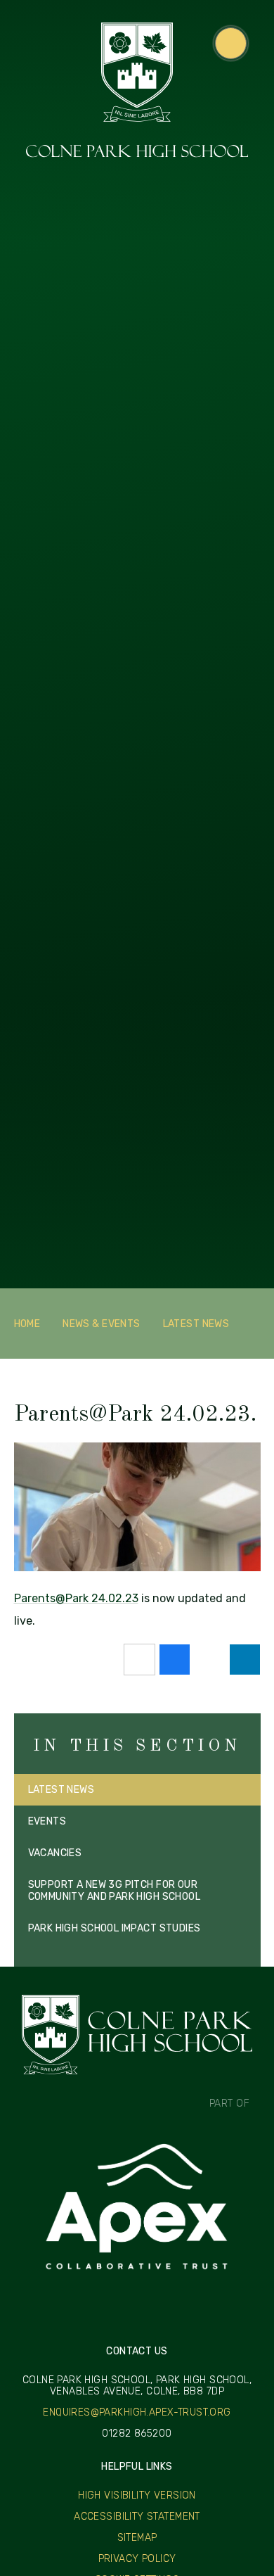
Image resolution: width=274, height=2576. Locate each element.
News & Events (101, 1324)
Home (27, 1324)
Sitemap (137, 2538)
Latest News (196, 1324)
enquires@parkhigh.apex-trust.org (137, 2413)
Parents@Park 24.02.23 (76, 1598)
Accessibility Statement (137, 2517)
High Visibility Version (137, 2495)
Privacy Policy (137, 2559)
